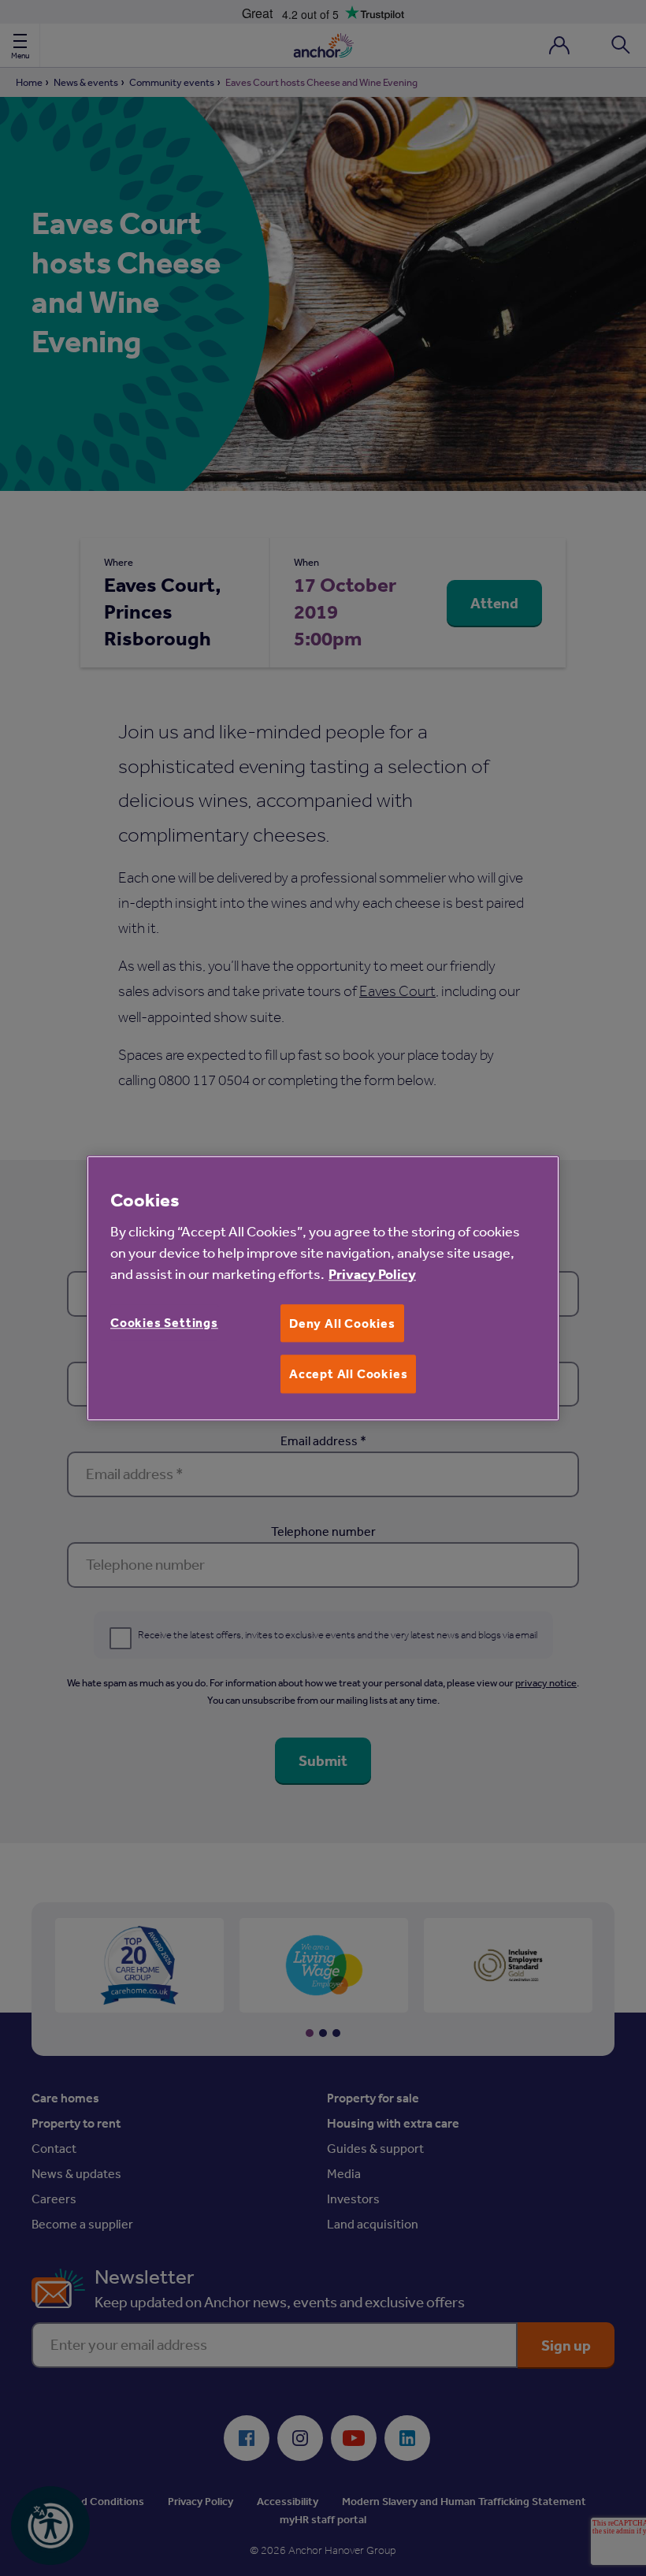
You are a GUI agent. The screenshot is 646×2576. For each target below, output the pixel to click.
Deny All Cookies (342, 1323)
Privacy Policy (372, 1274)
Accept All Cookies (348, 1374)
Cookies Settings (164, 1322)
